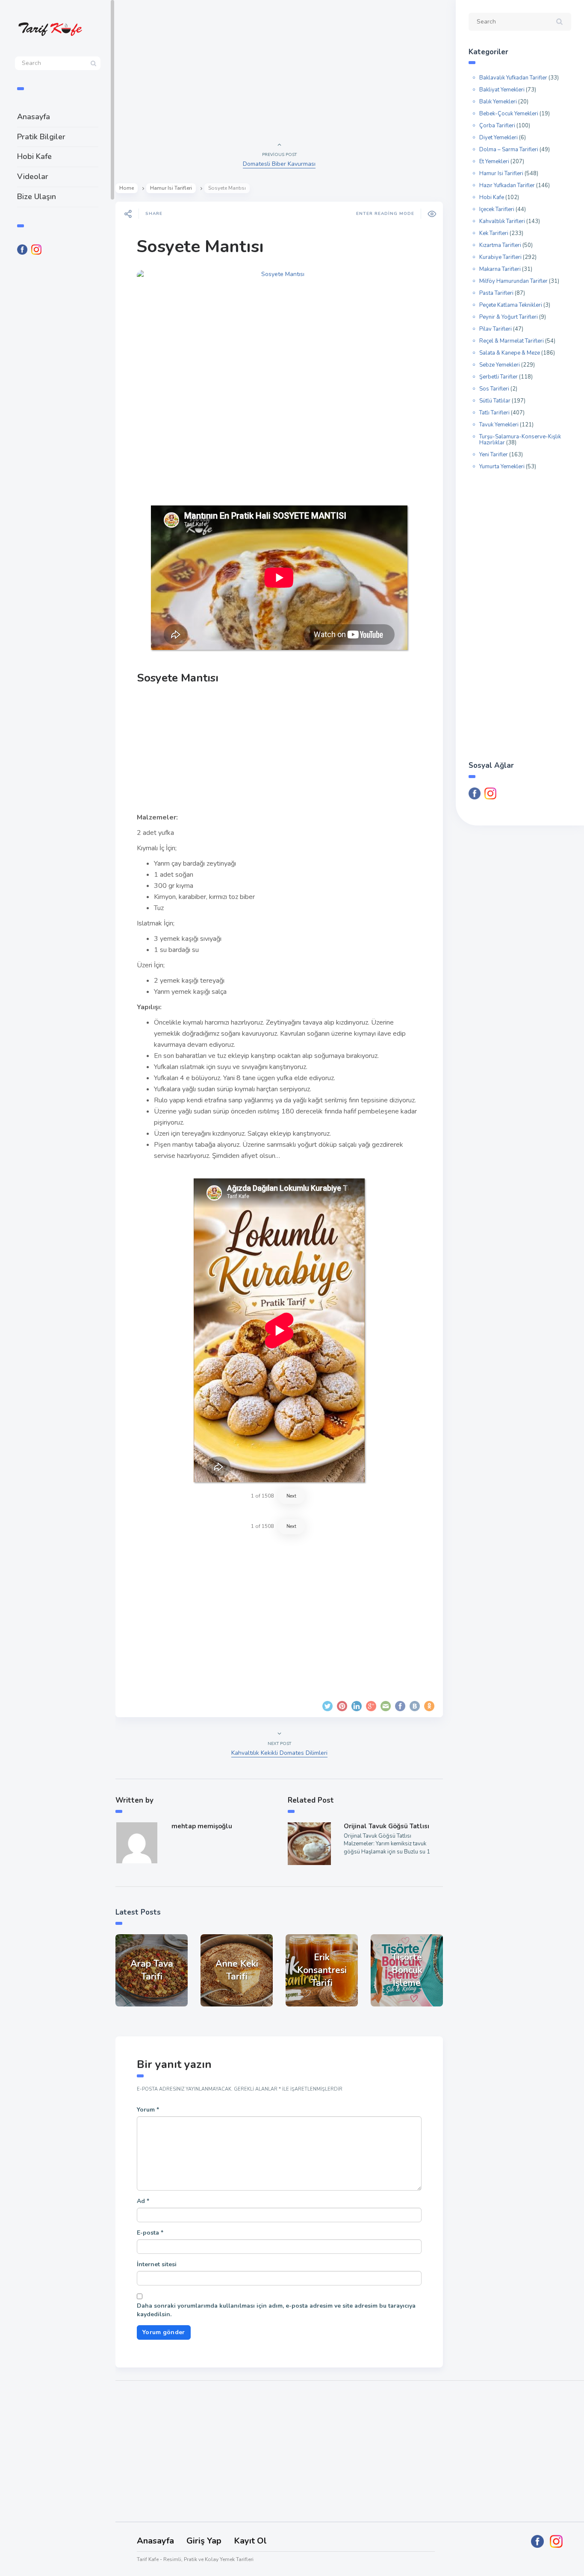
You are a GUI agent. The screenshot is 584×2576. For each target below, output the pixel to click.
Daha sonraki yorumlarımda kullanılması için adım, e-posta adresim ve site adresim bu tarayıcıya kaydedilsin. (276, 2310)
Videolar (33, 176)
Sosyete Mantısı (200, 247)
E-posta (150, 2233)
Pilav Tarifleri (496, 329)
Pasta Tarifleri (496, 293)
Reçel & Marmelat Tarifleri (512, 341)
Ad (143, 2201)
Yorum (148, 2110)
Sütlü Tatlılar (495, 401)
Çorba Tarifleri (497, 126)
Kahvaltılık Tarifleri (502, 221)
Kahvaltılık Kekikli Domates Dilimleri (279, 1753)
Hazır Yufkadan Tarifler (507, 185)
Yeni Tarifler (494, 455)
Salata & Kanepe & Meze (510, 353)
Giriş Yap (204, 2541)
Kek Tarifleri (494, 233)
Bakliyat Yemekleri (502, 90)
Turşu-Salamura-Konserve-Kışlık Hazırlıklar (520, 440)
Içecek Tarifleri (497, 209)
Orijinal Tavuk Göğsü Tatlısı (386, 1826)
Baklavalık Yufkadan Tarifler (513, 78)
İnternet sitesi (157, 2264)
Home (127, 188)
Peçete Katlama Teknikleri (511, 305)
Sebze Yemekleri (500, 365)
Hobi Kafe (34, 156)
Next (291, 1496)
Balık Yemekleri (498, 102)
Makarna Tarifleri (500, 269)
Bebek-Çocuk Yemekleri (509, 114)
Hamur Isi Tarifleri (171, 188)
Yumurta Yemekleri (502, 467)
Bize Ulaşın (37, 197)
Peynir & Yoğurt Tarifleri (509, 317)
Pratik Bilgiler (41, 137)
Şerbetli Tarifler (498, 377)
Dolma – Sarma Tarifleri (509, 150)
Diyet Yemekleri (498, 138)
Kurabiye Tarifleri (500, 257)
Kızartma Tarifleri (500, 245)
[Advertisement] (58, 402)
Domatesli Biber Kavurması (279, 164)
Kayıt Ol (250, 2541)
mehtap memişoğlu (202, 1826)
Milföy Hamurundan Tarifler (513, 281)
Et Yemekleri (494, 162)
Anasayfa (34, 117)
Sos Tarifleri (494, 389)
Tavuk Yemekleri (499, 425)
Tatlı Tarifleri (494, 413)
